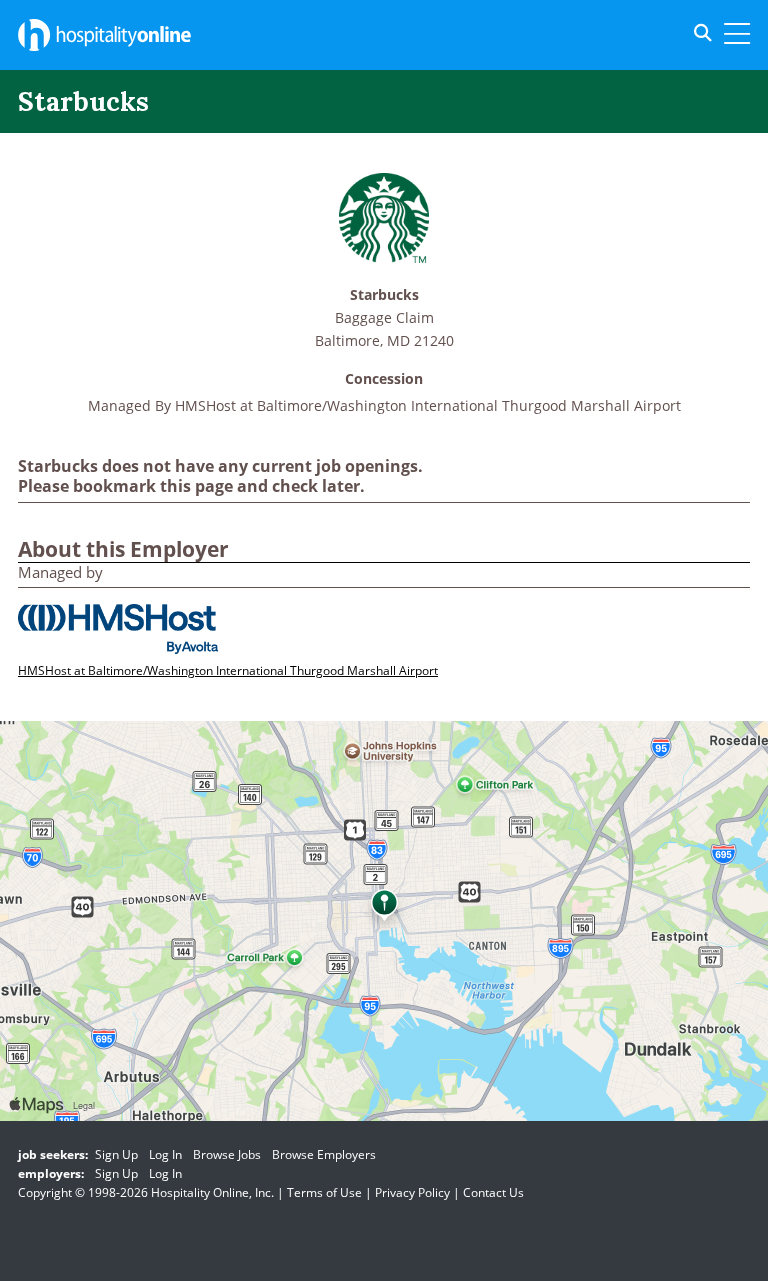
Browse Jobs (227, 1154)
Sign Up (116, 1154)
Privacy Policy (412, 1192)
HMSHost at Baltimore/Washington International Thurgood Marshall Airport (428, 405)
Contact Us (493, 1192)
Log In (165, 1154)
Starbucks (384, 295)
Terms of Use (324, 1192)
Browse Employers (324, 1154)
